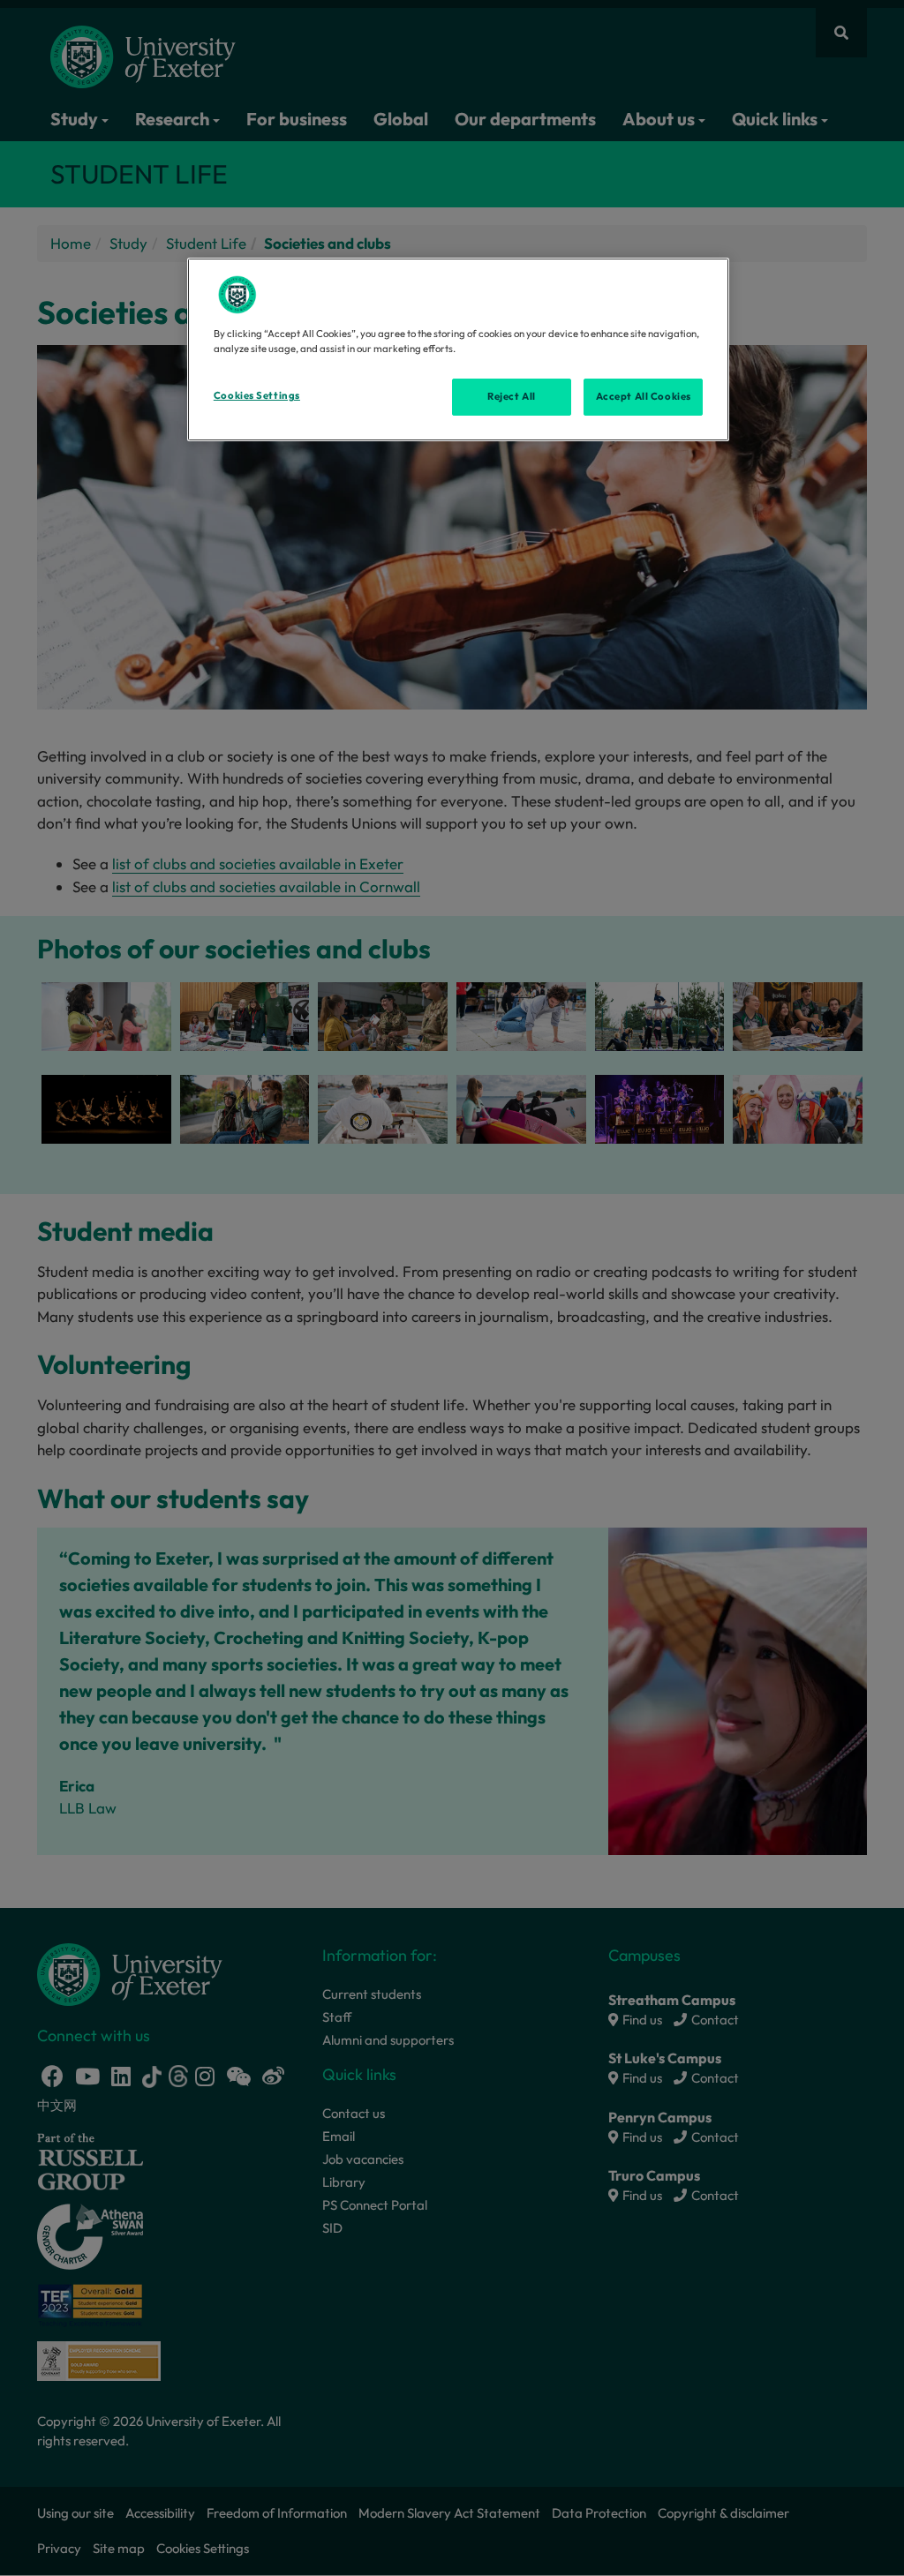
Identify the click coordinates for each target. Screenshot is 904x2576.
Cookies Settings (257, 395)
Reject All (512, 396)
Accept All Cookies (644, 396)
